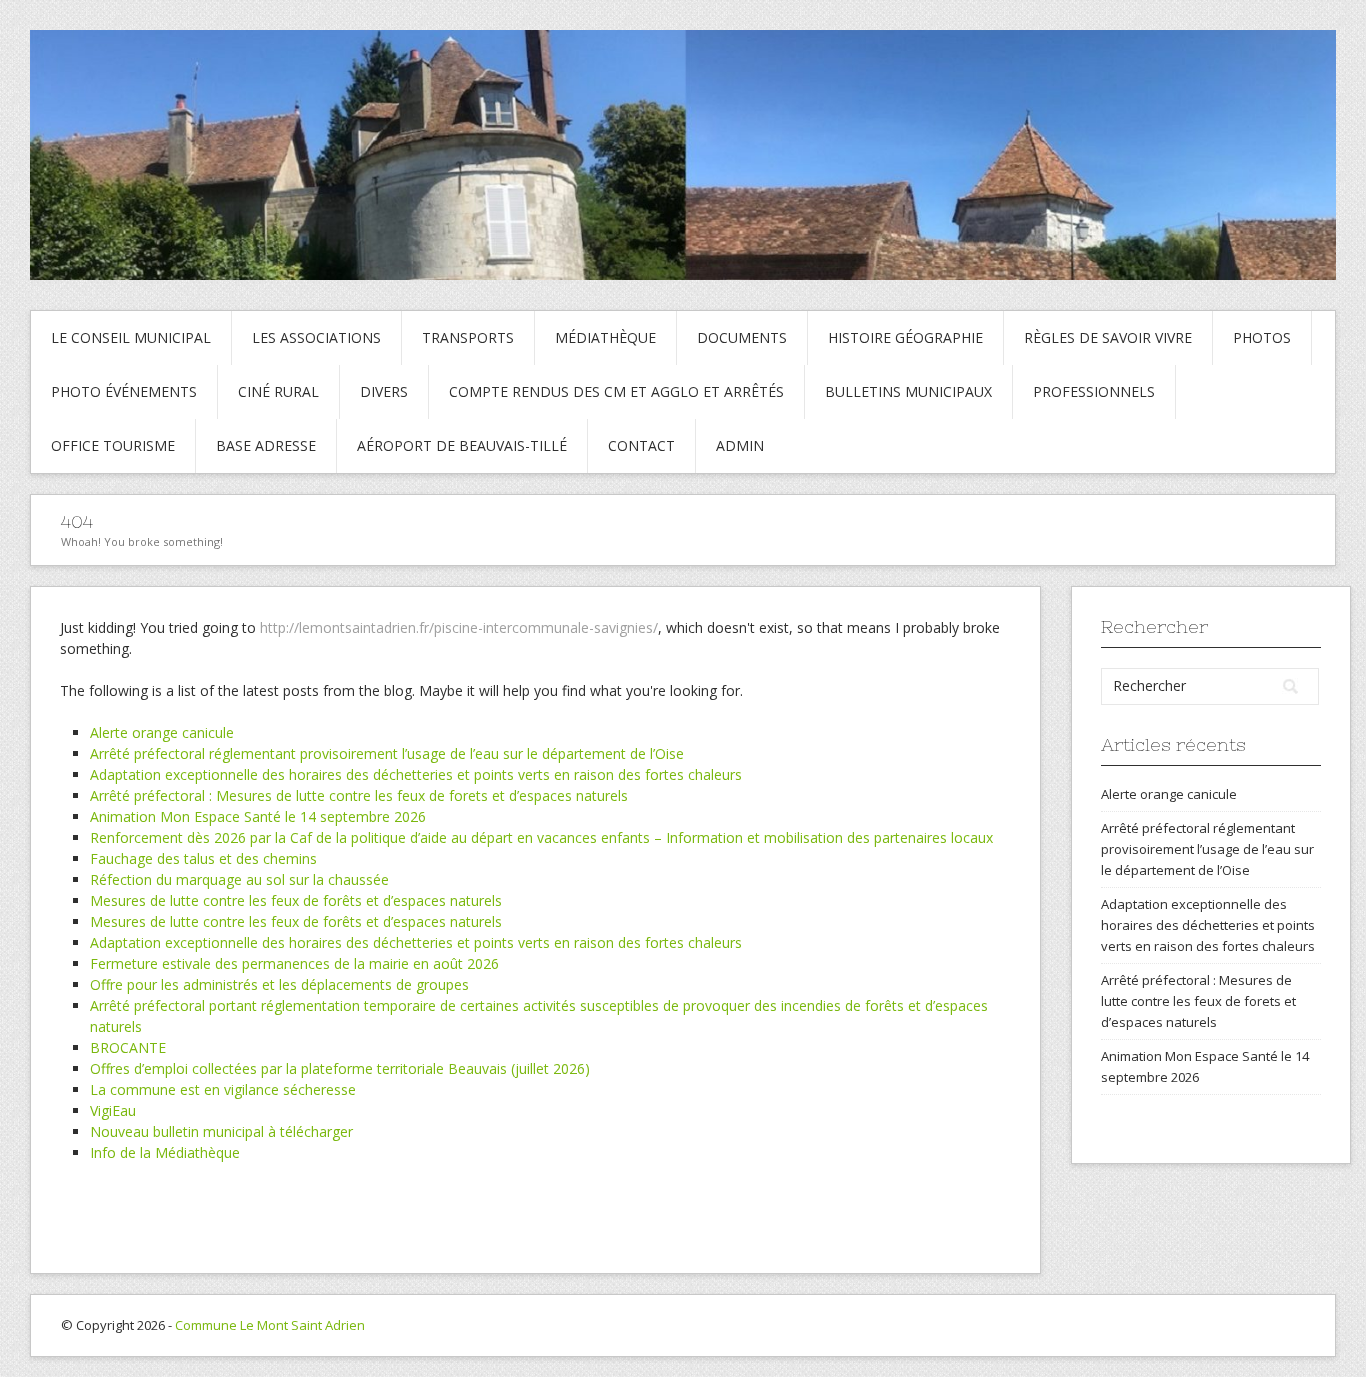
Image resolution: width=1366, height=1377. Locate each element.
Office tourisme (113, 445)
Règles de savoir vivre (1108, 337)
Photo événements (124, 391)
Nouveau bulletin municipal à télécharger (221, 1131)
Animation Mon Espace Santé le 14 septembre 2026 (258, 816)
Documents (742, 337)
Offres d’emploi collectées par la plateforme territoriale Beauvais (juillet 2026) (340, 1068)
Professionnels (1094, 391)
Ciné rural (278, 391)
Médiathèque (605, 337)
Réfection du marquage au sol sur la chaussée (239, 879)
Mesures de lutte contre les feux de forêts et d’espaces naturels (296, 900)
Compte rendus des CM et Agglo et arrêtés (616, 391)
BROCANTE (128, 1047)
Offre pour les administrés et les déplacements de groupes (279, 984)
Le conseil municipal (131, 337)
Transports (468, 337)
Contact (641, 445)
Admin (740, 445)
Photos (1262, 337)
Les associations (316, 337)
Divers (384, 391)
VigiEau (113, 1110)
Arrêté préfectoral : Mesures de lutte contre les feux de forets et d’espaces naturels (359, 795)
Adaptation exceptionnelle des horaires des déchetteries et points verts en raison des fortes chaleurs (416, 774)
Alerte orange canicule (162, 732)
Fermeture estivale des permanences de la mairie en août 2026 (294, 963)
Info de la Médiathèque (165, 1152)
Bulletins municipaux (908, 391)
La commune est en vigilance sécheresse (223, 1089)
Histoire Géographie (905, 337)
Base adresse (266, 445)
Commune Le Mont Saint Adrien (270, 1325)
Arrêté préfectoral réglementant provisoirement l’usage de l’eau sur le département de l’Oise (387, 753)
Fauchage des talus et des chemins (203, 858)
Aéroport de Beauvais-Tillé (462, 445)
